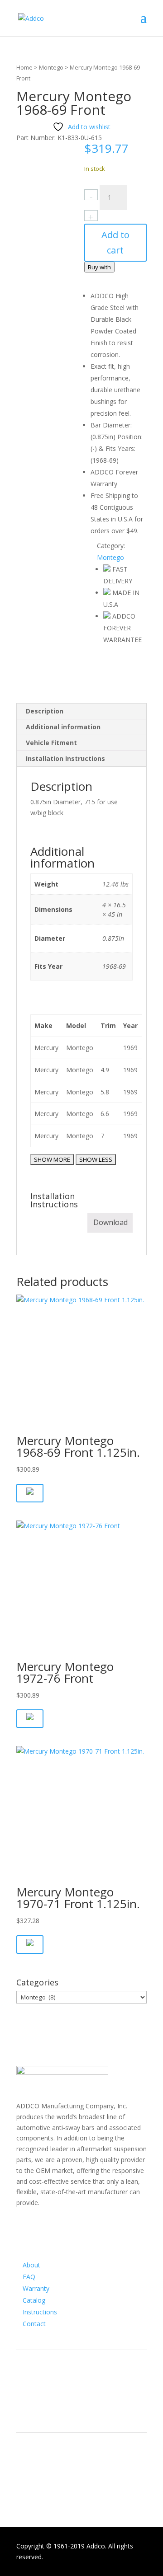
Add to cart (115, 242)
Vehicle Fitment (51, 743)
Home (24, 67)
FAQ (29, 2277)
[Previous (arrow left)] (16, 1288)
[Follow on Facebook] (24, 2408)
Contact (34, 2324)
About (31, 2265)
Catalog (34, 2300)
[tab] (81, 711)
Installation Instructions (65, 758)
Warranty (36, 2288)
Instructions (40, 2312)
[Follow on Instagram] (42, 2408)
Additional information (63, 727)
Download (110, 1222)
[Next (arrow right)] (147, 1288)
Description (45, 711)
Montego (51, 67)
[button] (30, 1493)
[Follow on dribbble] (60, 2408)
